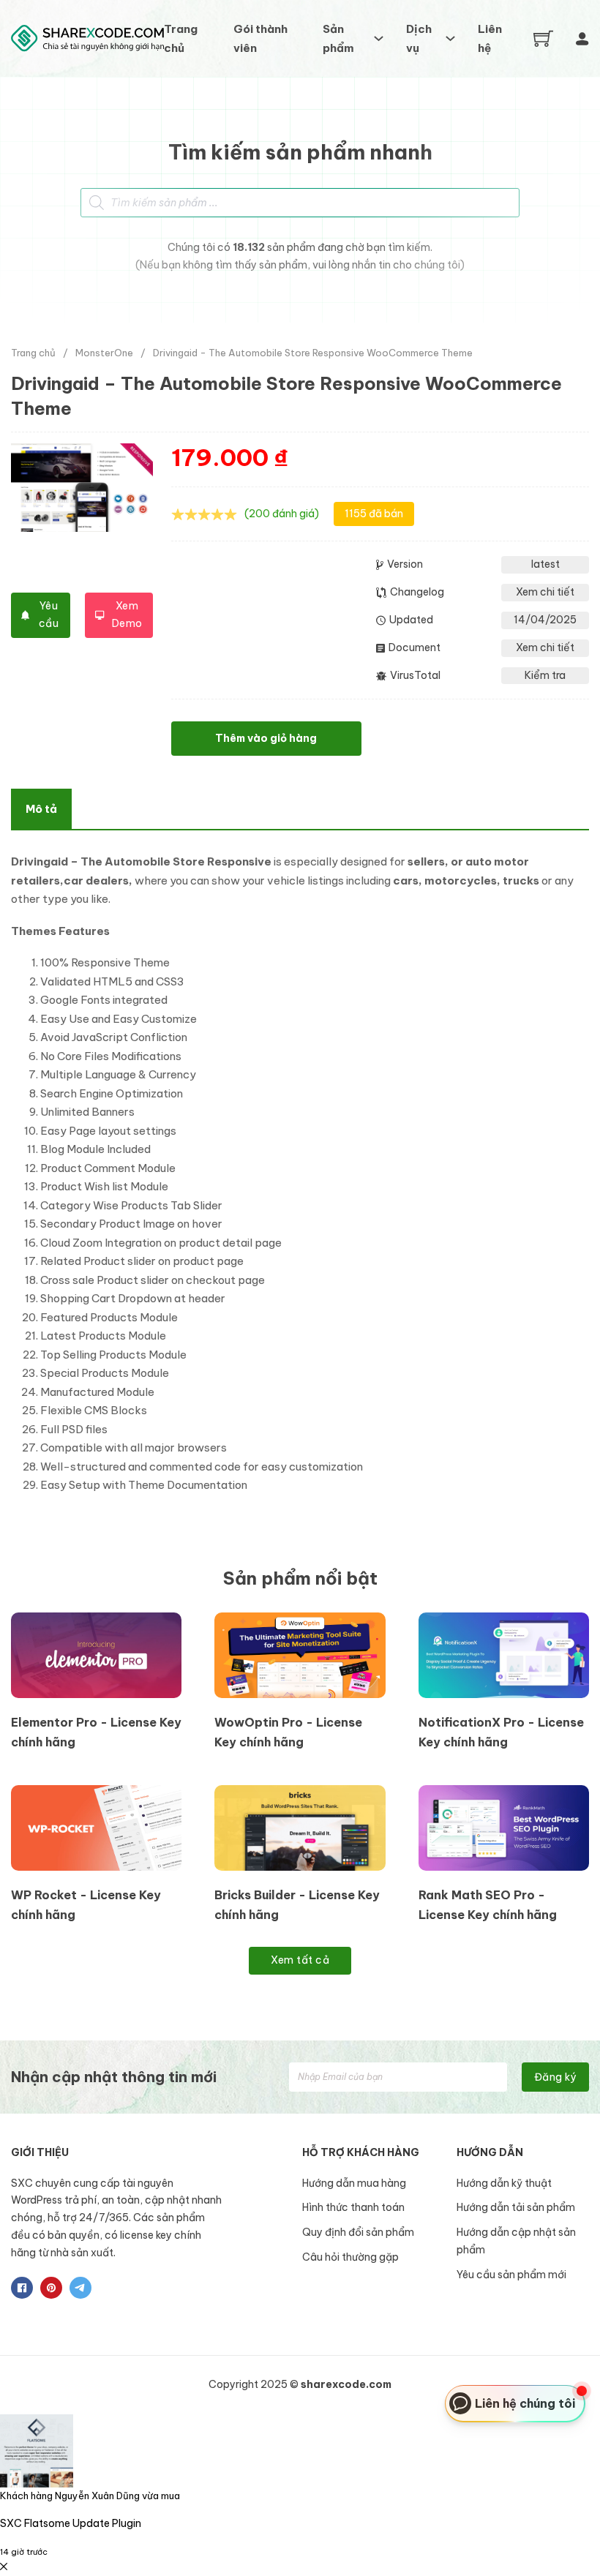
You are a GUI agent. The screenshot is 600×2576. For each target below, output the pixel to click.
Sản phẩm (338, 38)
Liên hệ (490, 38)
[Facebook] (22, 2288)
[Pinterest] (51, 2288)
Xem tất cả (300, 1960)
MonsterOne (104, 353)
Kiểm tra (545, 675)
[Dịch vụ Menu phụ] (450, 38)
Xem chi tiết (545, 592)
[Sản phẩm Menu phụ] (379, 38)
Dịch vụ (419, 38)
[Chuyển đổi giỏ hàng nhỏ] (543, 38)
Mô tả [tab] (41, 809)
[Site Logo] (87, 38)
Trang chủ (181, 38)
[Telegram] (80, 2288)
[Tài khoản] (582, 39)
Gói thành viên (260, 38)
